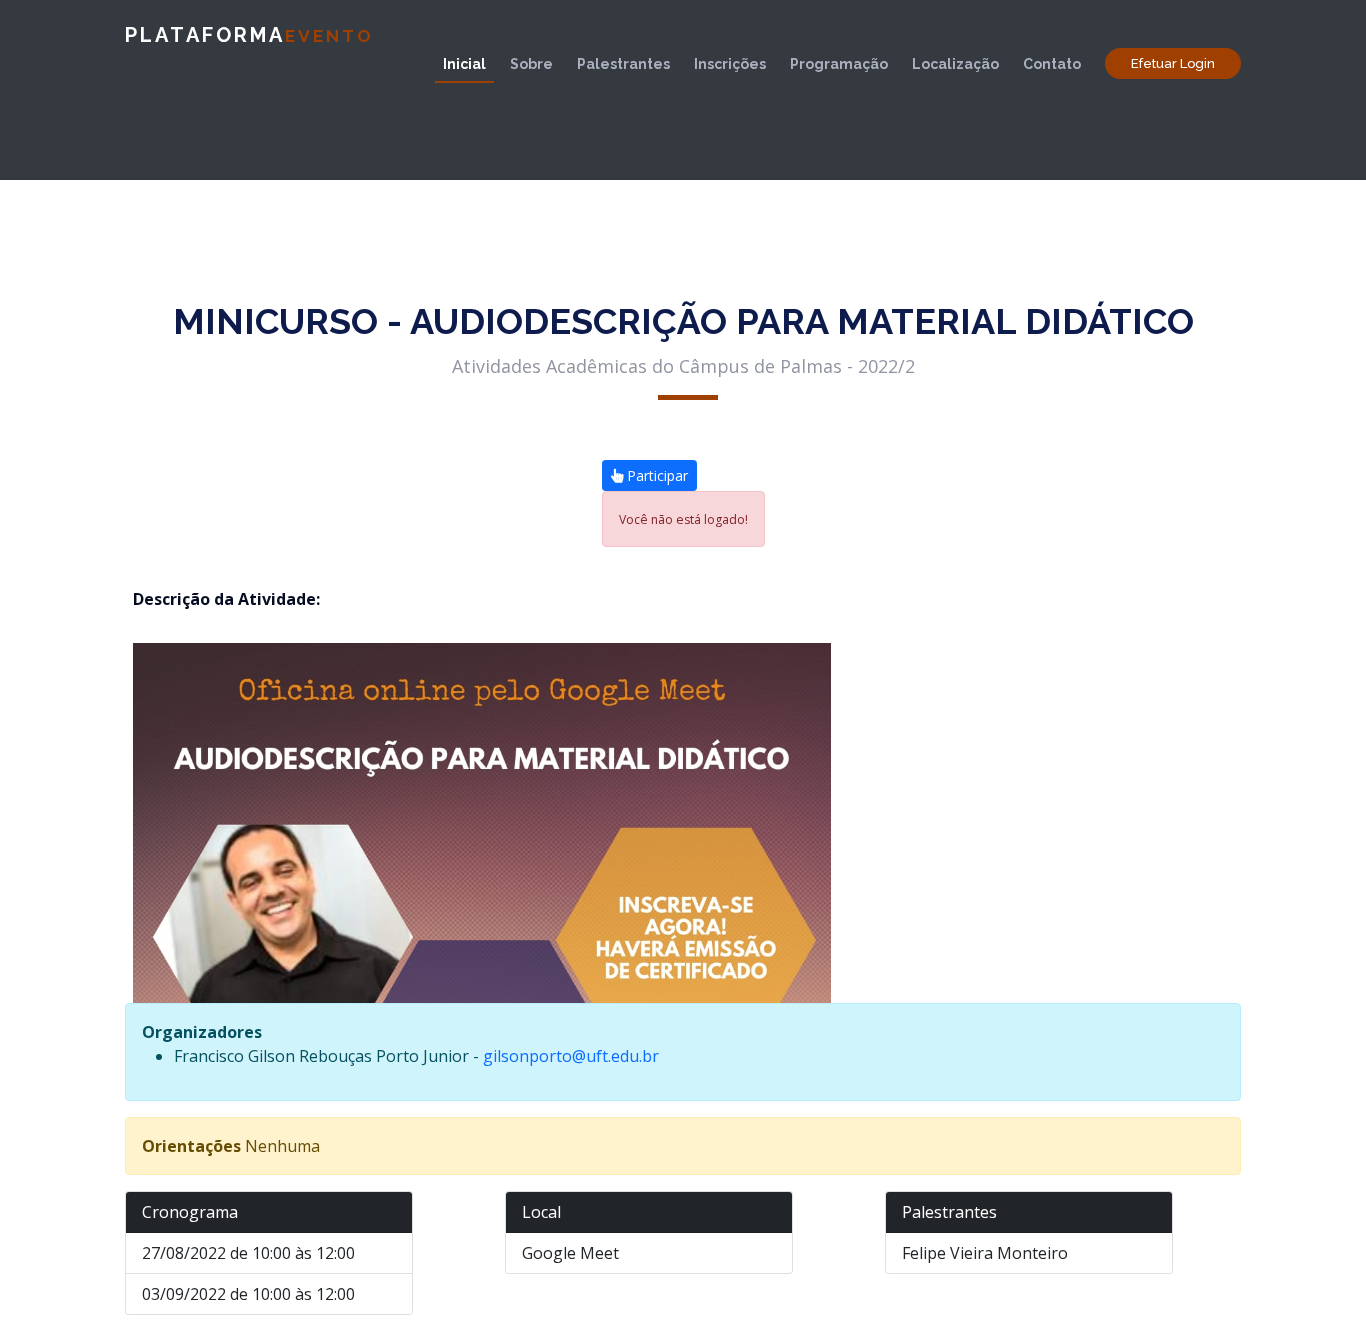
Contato (1052, 64)
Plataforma (249, 35)
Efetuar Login (1173, 63)
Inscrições (730, 64)
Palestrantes (623, 64)
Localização (955, 64)
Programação (839, 64)
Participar (655, 475)
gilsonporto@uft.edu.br (571, 1056)
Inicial (464, 64)
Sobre (531, 64)
